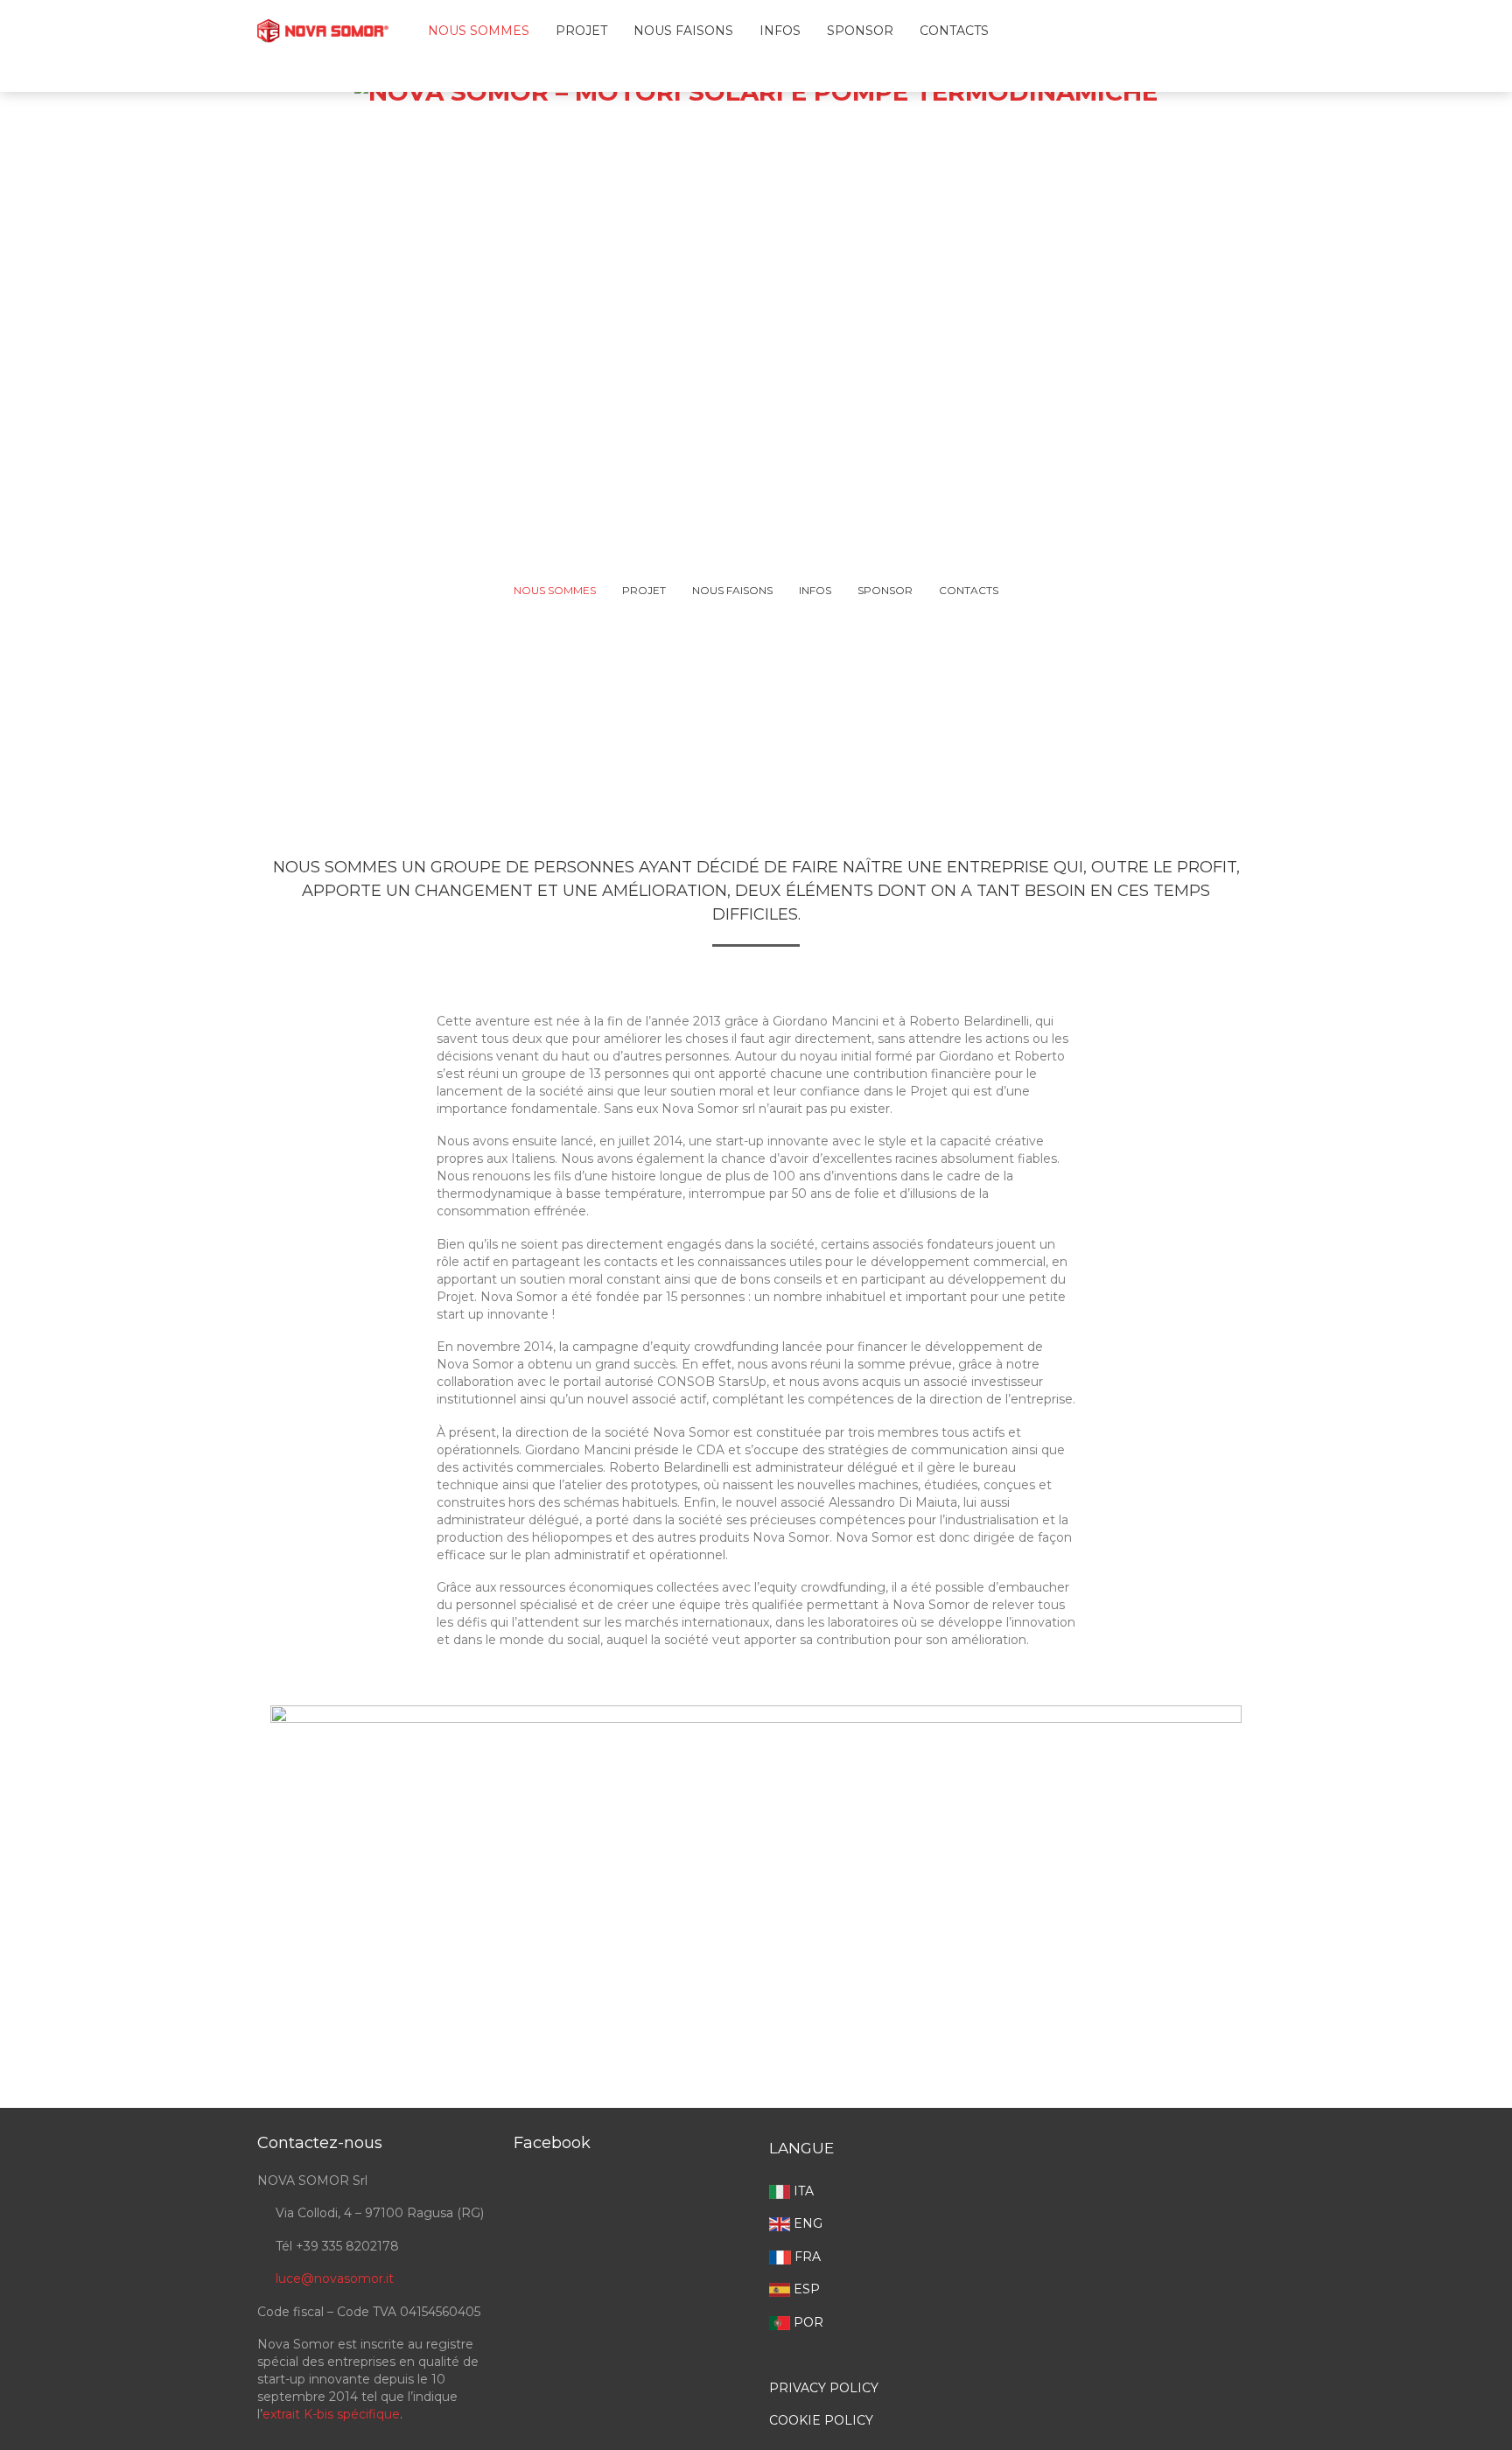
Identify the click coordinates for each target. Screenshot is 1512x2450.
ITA (802, 2191)
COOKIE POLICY (821, 2420)
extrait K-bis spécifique (331, 2414)
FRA (806, 2257)
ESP (805, 2289)
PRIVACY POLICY (824, 2388)
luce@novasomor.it (335, 2278)
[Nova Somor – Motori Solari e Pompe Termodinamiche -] (323, 26)
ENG (806, 2223)
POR (807, 2322)
